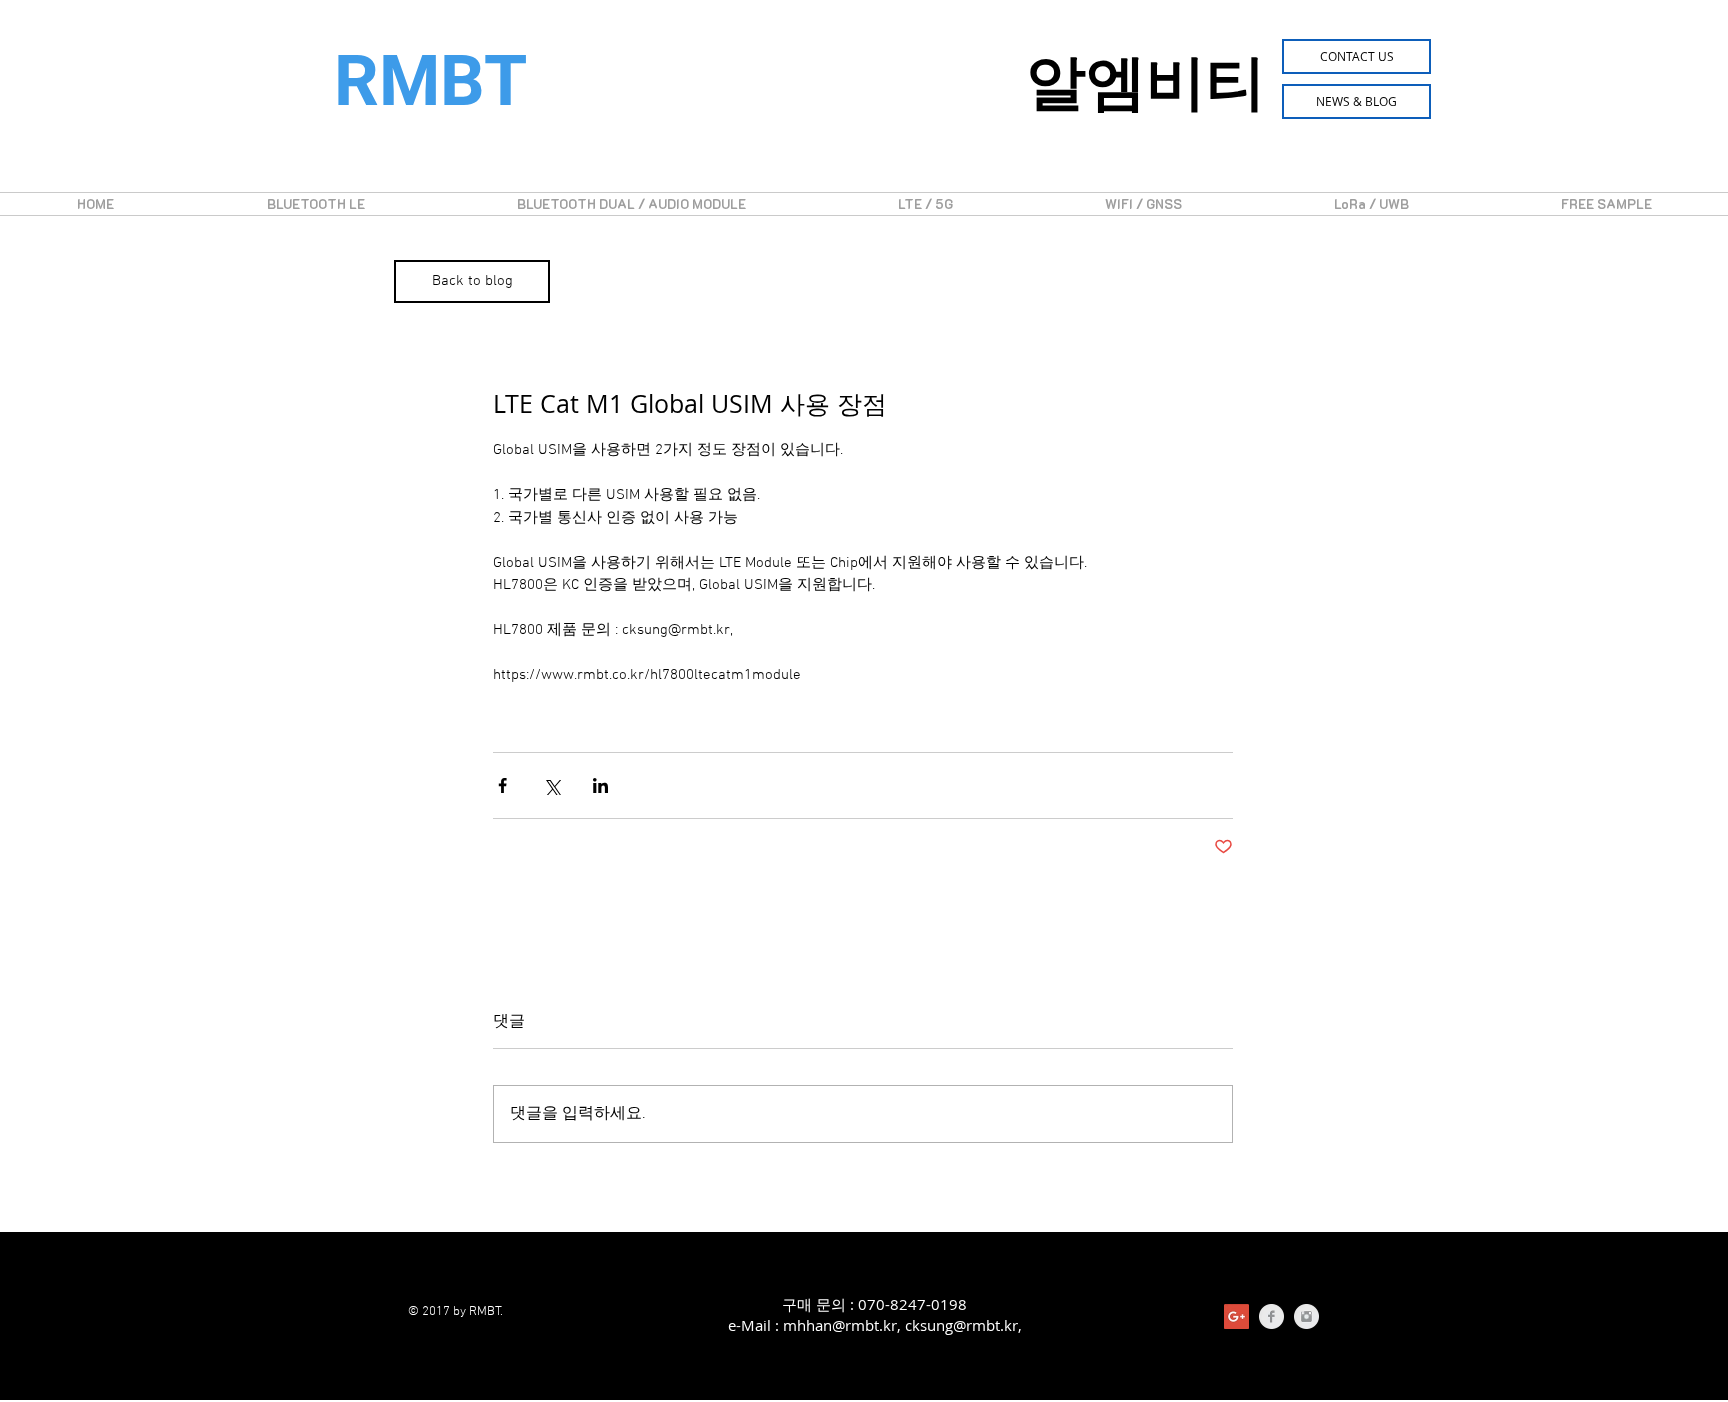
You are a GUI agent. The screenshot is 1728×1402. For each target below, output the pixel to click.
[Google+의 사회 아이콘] (1236, 1316)
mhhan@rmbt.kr (840, 1325)
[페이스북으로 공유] (502, 785)
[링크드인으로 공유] (600, 785)
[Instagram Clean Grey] (1306, 1316)
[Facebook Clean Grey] (1271, 1316)
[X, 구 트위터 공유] (551, 785)
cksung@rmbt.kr (961, 1325)
